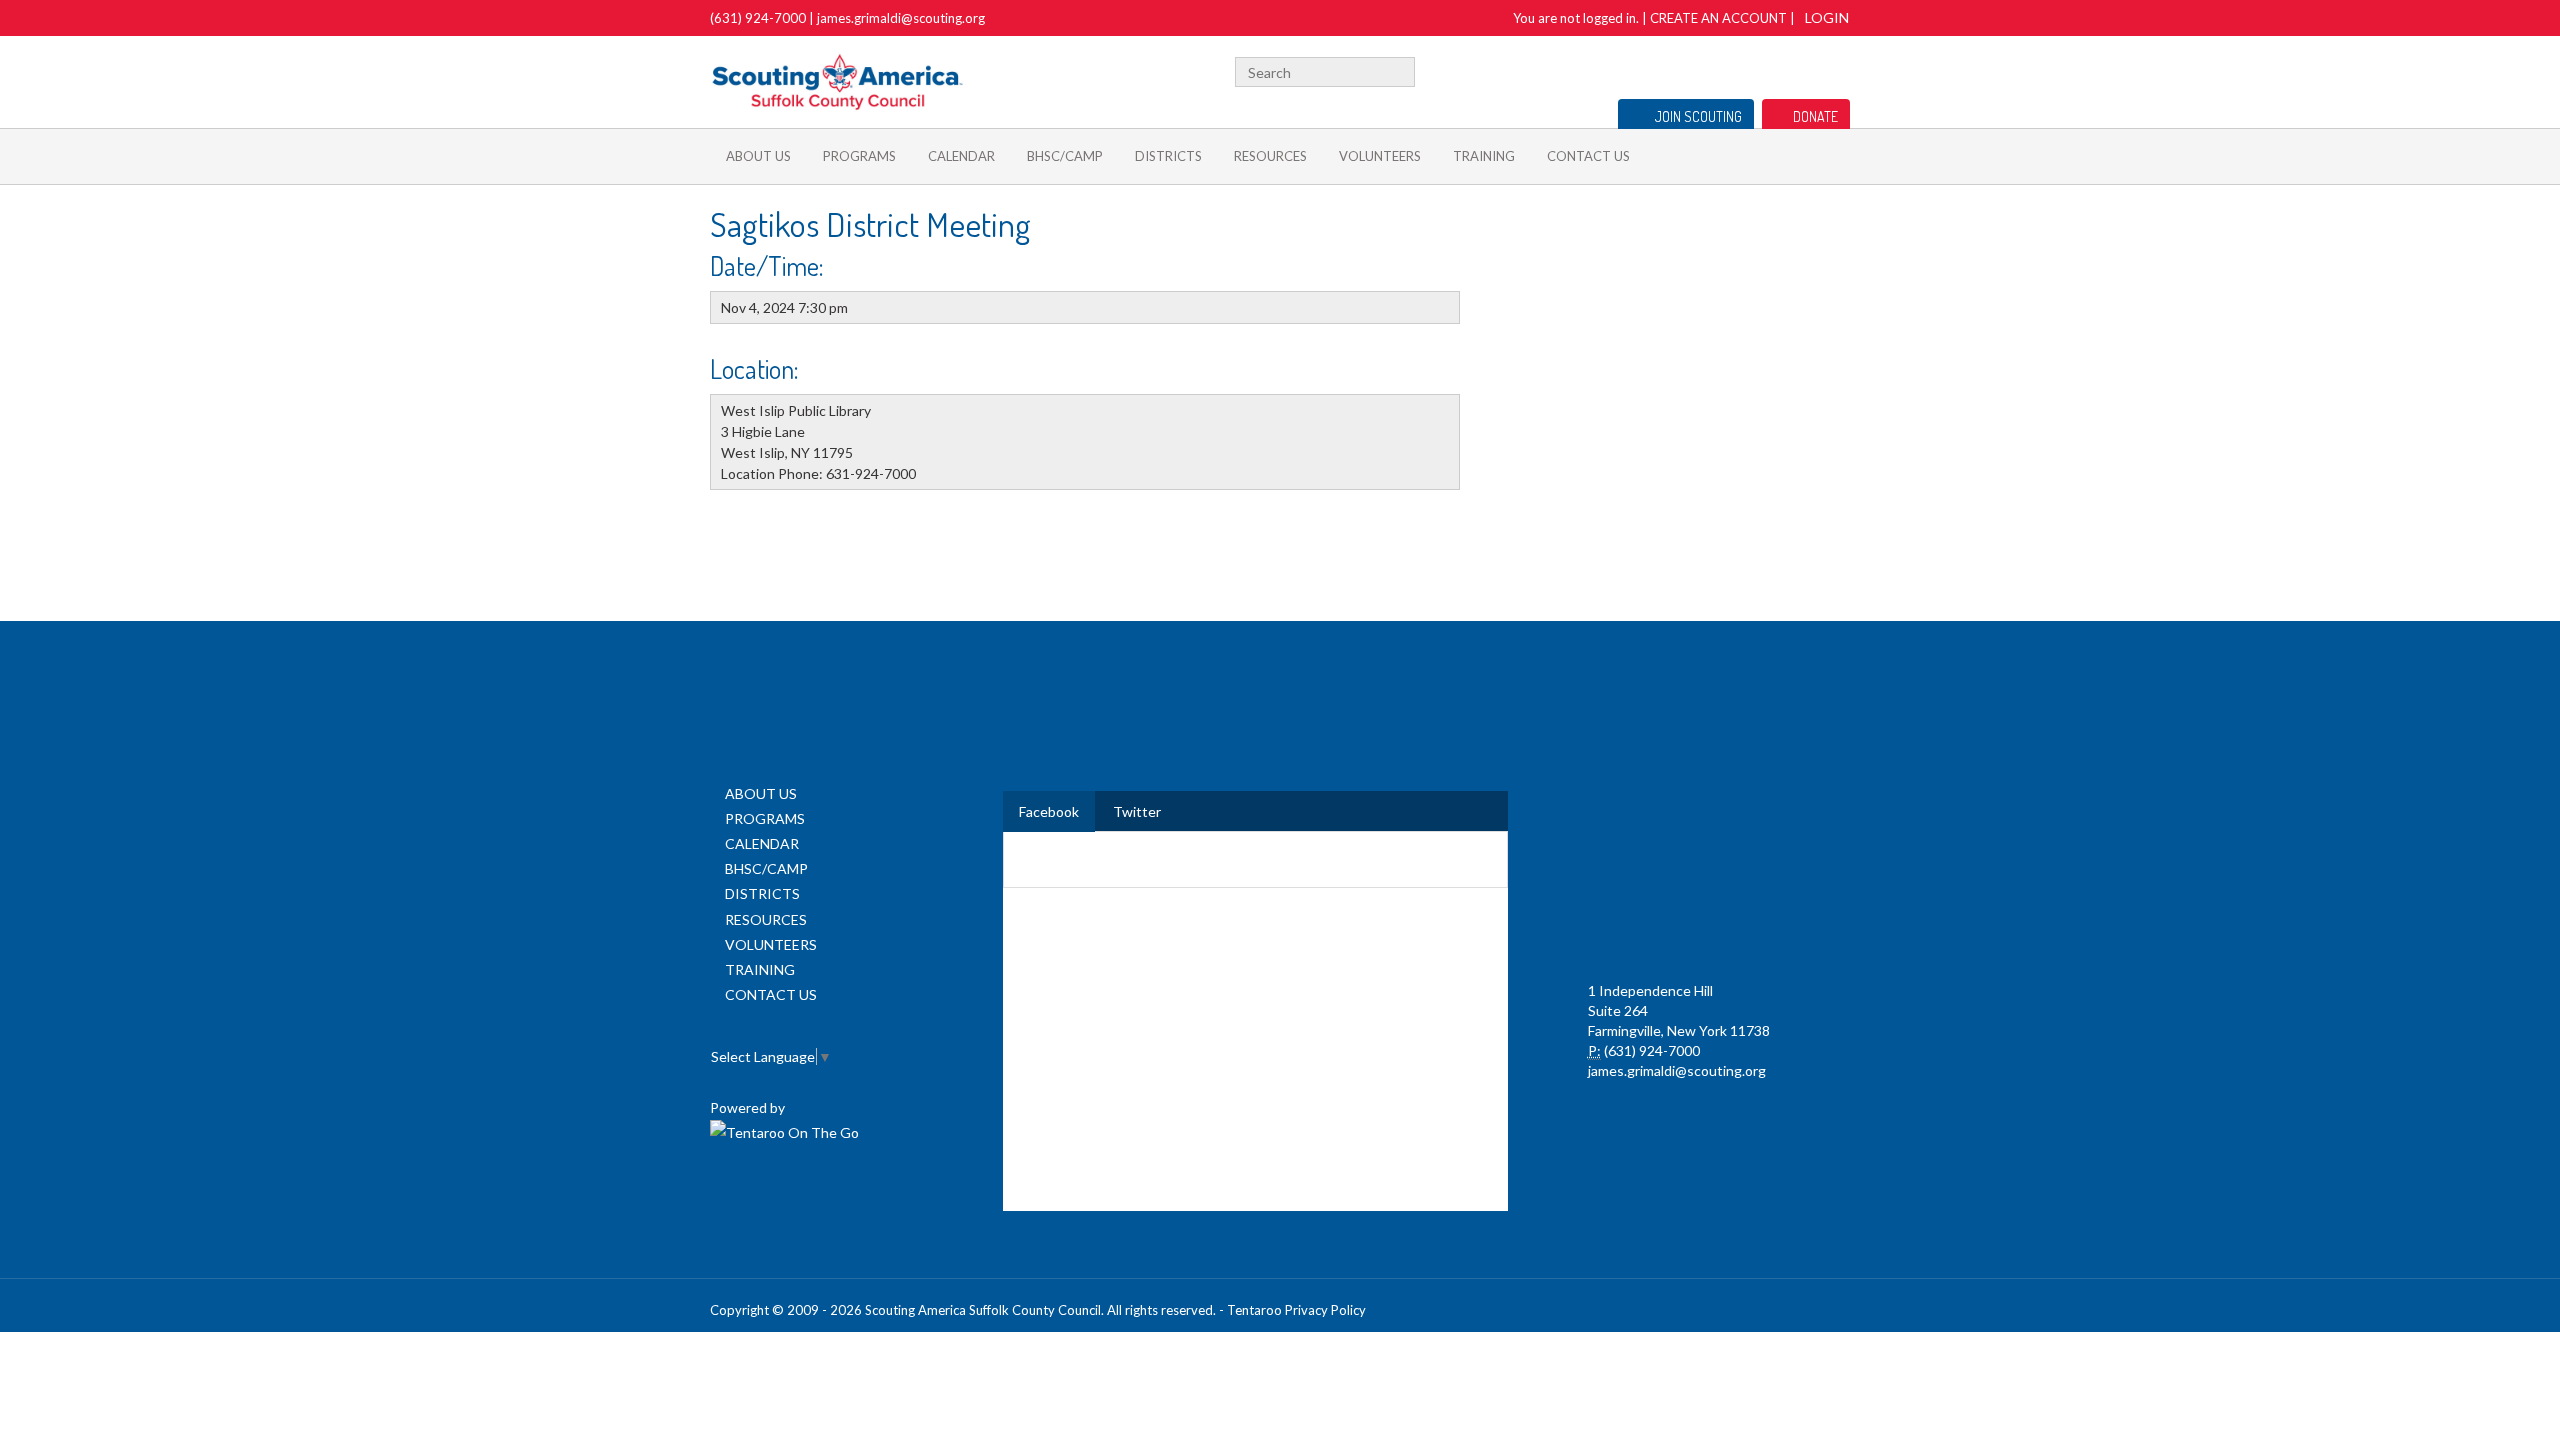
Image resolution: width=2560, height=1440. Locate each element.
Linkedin (1777, 69)
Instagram (1839, 69)
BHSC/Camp (1065, 156)
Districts (1168, 156)
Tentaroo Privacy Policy (1296, 1310)
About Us (758, 156)
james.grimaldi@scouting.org (901, 18)
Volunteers (1380, 156)
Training (1484, 156)
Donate (1815, 116)
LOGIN (1827, 17)
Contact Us (1588, 156)
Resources (1270, 156)
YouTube (1807, 69)
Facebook (1752, 69)
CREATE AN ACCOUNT (1718, 18)
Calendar (961, 156)
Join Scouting (1698, 116)
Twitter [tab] (1137, 811)
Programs (859, 156)
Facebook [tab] (1049, 811)
